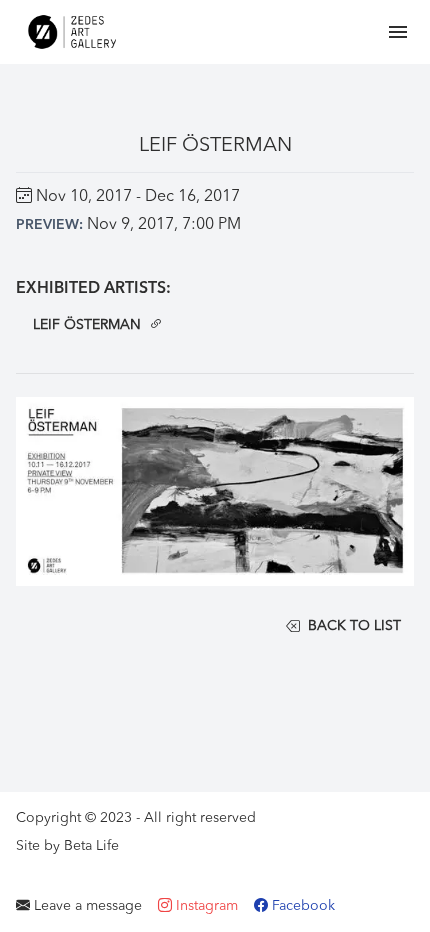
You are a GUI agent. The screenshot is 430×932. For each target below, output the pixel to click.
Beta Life (91, 846)
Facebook (301, 906)
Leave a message (86, 906)
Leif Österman (87, 325)
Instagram (205, 906)
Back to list (354, 626)
